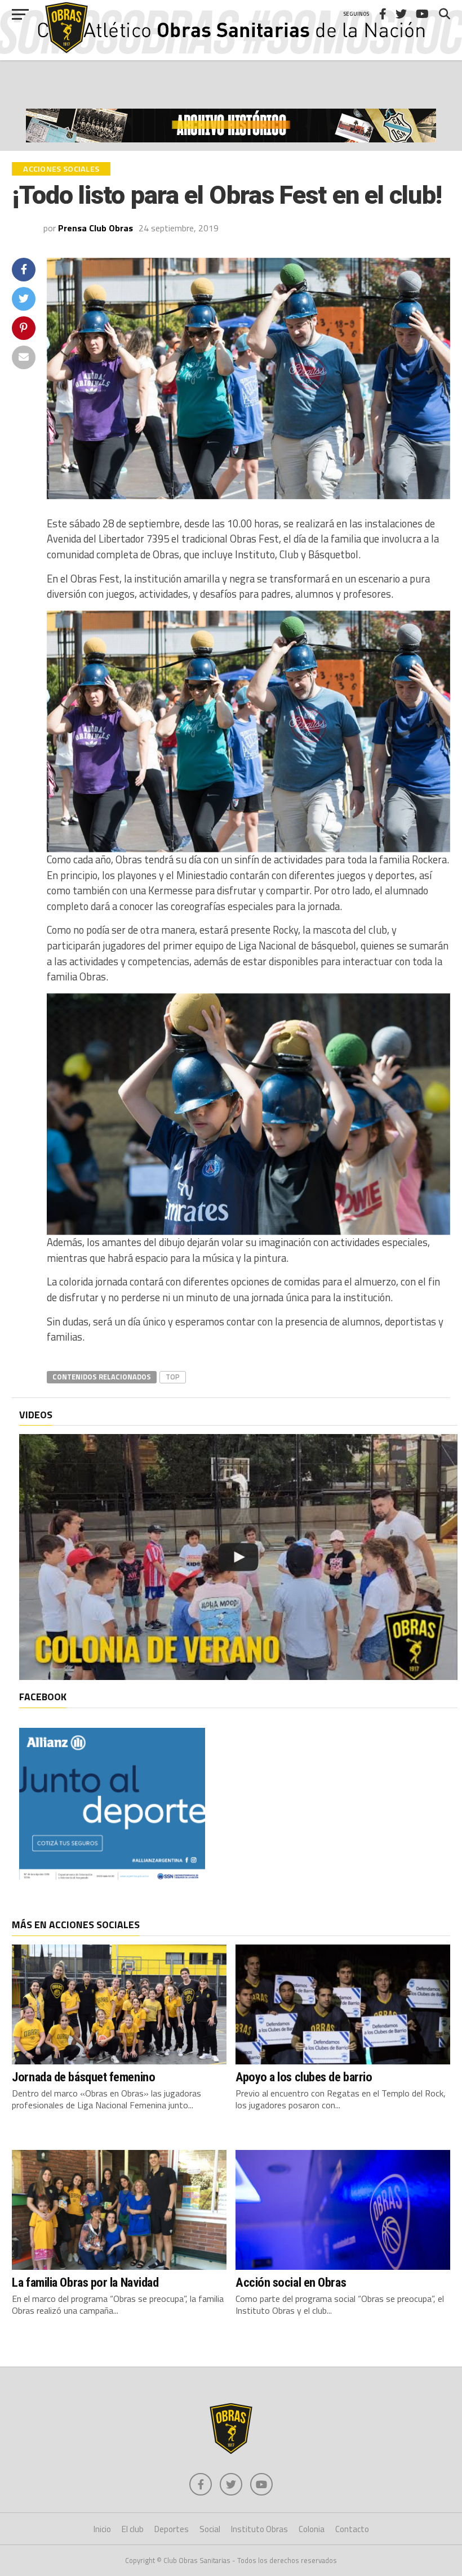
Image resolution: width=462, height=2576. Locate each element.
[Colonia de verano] (238, 1557)
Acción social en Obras (291, 2282)
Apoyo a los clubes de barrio (304, 2077)
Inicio (102, 2529)
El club (133, 2529)
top (173, 1377)
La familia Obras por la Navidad (85, 2282)
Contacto (352, 2529)
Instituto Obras (259, 2529)
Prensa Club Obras (95, 228)
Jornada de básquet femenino (83, 2077)
